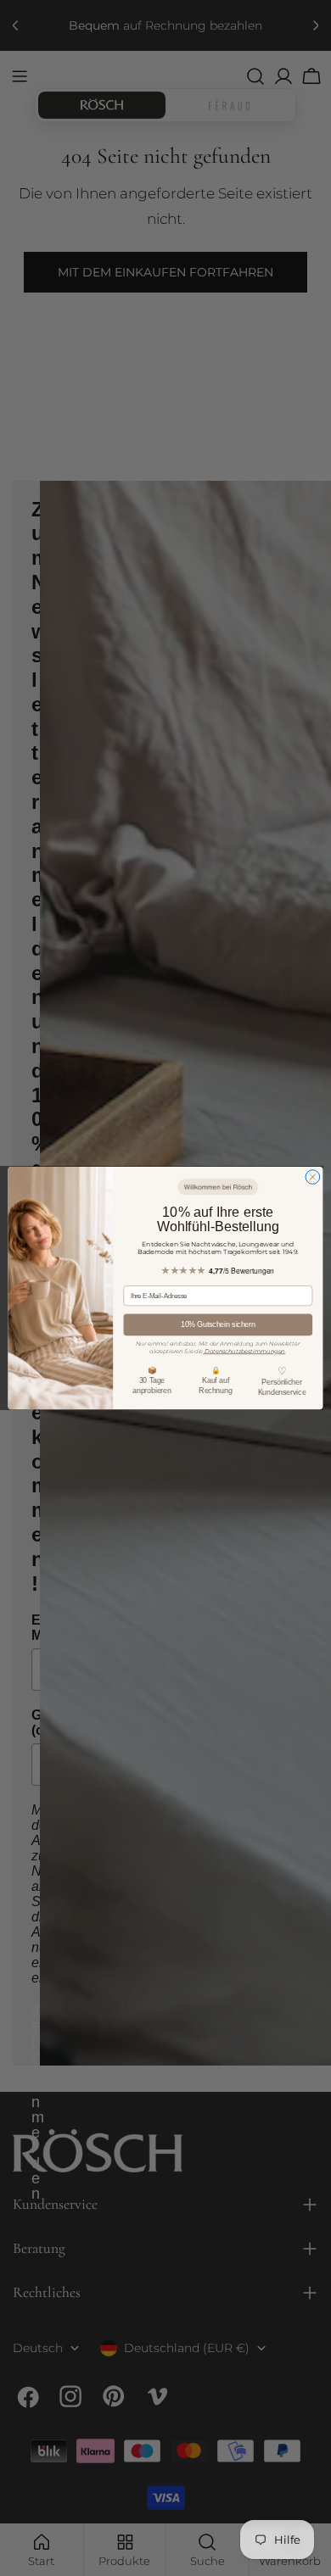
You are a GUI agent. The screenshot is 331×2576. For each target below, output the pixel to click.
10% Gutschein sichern (218, 1324)
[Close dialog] (313, 1177)
